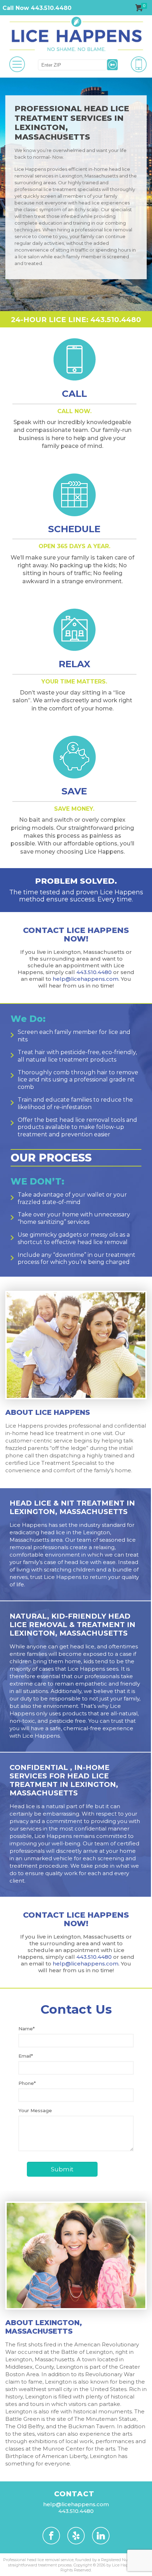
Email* (26, 2056)
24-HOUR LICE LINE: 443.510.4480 (76, 320)
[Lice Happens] (76, 34)
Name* (27, 2029)
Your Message (35, 2110)
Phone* (27, 2083)
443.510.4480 (94, 972)
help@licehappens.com (86, 979)
